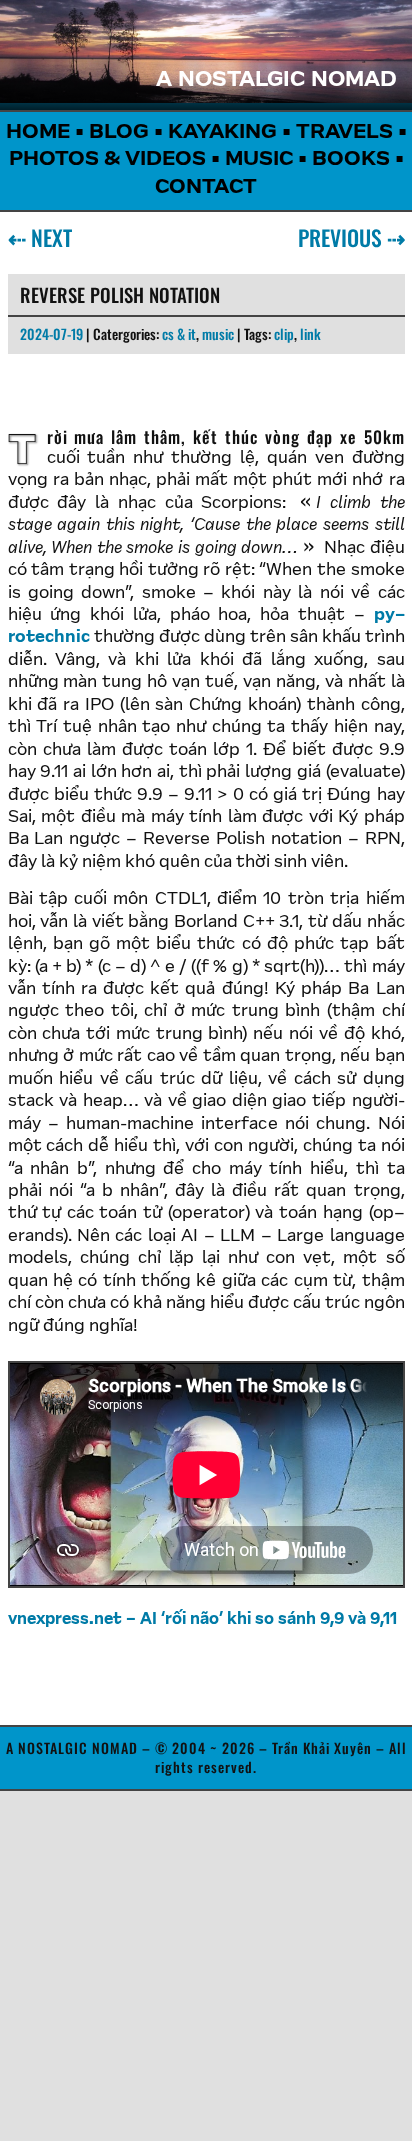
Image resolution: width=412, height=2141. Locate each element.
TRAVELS (344, 133)
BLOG (119, 133)
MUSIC (259, 160)
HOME (38, 133)
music (218, 333)
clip (284, 333)
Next (47, 237)
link (310, 333)
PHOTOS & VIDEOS (107, 160)
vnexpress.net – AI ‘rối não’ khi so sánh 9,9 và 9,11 (202, 1620)
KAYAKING (222, 133)
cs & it (179, 333)
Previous (344, 237)
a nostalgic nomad (276, 81)
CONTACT (206, 188)
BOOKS (351, 160)
